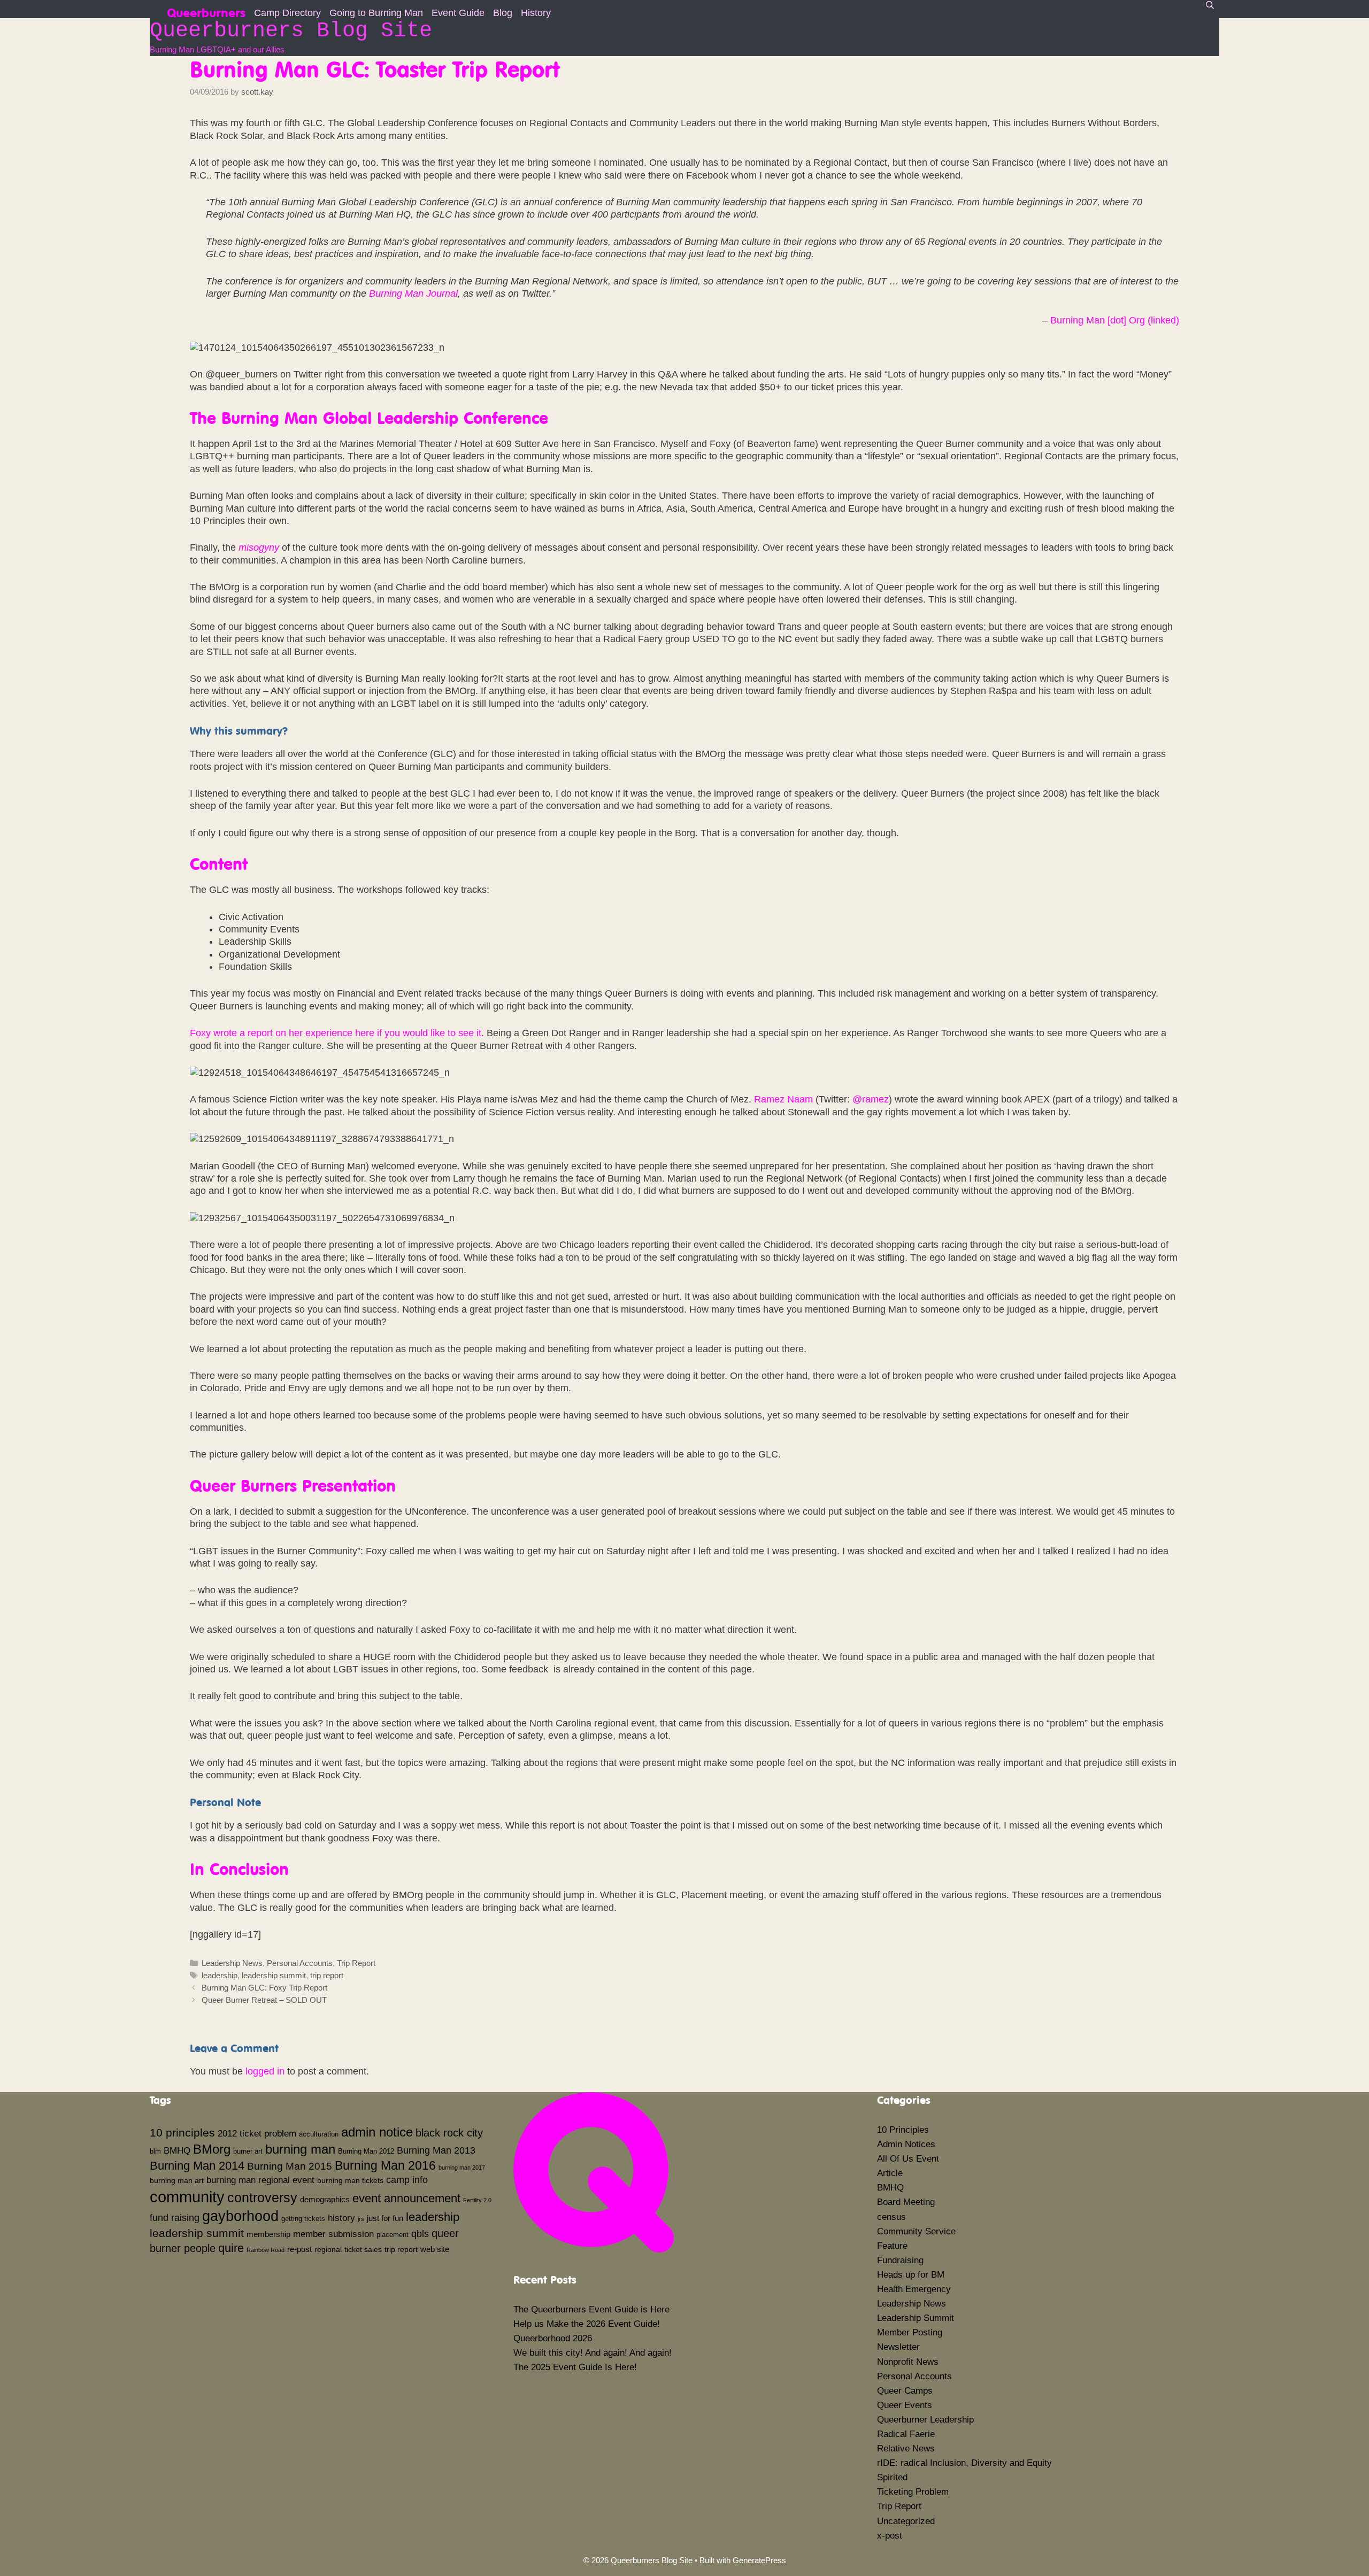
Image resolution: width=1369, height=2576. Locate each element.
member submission (333, 2234)
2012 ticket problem (257, 2133)
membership (268, 2234)
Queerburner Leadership (925, 2420)
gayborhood (240, 2216)
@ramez (871, 1099)
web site (435, 2249)
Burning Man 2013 (436, 2150)
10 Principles (903, 2130)
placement (393, 2235)
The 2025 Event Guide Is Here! (575, 2367)
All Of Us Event (908, 2159)
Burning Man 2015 (290, 2166)
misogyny (259, 547)
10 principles (182, 2133)
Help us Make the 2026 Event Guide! (587, 2324)
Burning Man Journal (413, 294)
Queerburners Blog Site (291, 31)
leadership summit (274, 1975)
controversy (262, 2197)
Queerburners (206, 11)
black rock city (449, 2133)
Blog (503, 13)
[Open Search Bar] (1210, 5)
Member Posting (910, 2332)
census (891, 2217)
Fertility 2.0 (477, 2200)
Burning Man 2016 (385, 2165)
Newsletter (898, 2347)
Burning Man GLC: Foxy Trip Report (264, 1988)
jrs (361, 2219)
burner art (248, 2151)
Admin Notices (906, 2144)
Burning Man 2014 (197, 2166)
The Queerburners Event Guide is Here (591, 2309)
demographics (325, 2199)
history (341, 2218)
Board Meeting (906, 2202)
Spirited (892, 2477)
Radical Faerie (906, 2434)
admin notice (377, 2132)
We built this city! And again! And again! (593, 2353)
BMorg (212, 2149)
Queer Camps (905, 2391)
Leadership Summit (916, 2318)
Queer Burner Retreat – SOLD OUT (264, 2000)
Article (890, 2173)
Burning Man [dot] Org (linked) (1115, 320)
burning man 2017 (462, 2168)
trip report (327, 1975)
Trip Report (356, 1963)
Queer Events (905, 2405)
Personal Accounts (300, 1963)
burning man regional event (260, 2180)
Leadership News (232, 1963)
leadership (220, 1975)
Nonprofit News (908, 2362)
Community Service (916, 2231)
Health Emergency (914, 2289)
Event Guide (458, 13)
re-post (299, 2249)
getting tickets (303, 2219)
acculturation (319, 2134)
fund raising (175, 2218)
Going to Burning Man (376, 13)
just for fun (385, 2218)
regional (328, 2249)
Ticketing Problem (913, 2492)
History (536, 13)
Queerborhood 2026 (553, 2338)
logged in (265, 2071)
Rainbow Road (266, 2250)
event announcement (406, 2198)
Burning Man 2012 (366, 2151)
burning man (300, 2149)
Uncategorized (906, 2521)
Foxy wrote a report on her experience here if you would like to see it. (337, 1033)
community (187, 2197)
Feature (892, 2246)
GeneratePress (759, 2560)
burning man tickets (350, 2180)
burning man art (177, 2180)
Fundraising (900, 2260)
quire (231, 2248)
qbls (420, 2234)
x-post (890, 2536)
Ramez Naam (783, 1099)
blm (155, 2151)
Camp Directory (287, 13)
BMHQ (177, 2150)
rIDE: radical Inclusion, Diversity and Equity (964, 2463)
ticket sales (363, 2249)
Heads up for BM (911, 2275)
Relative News (906, 2448)
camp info (407, 2180)
